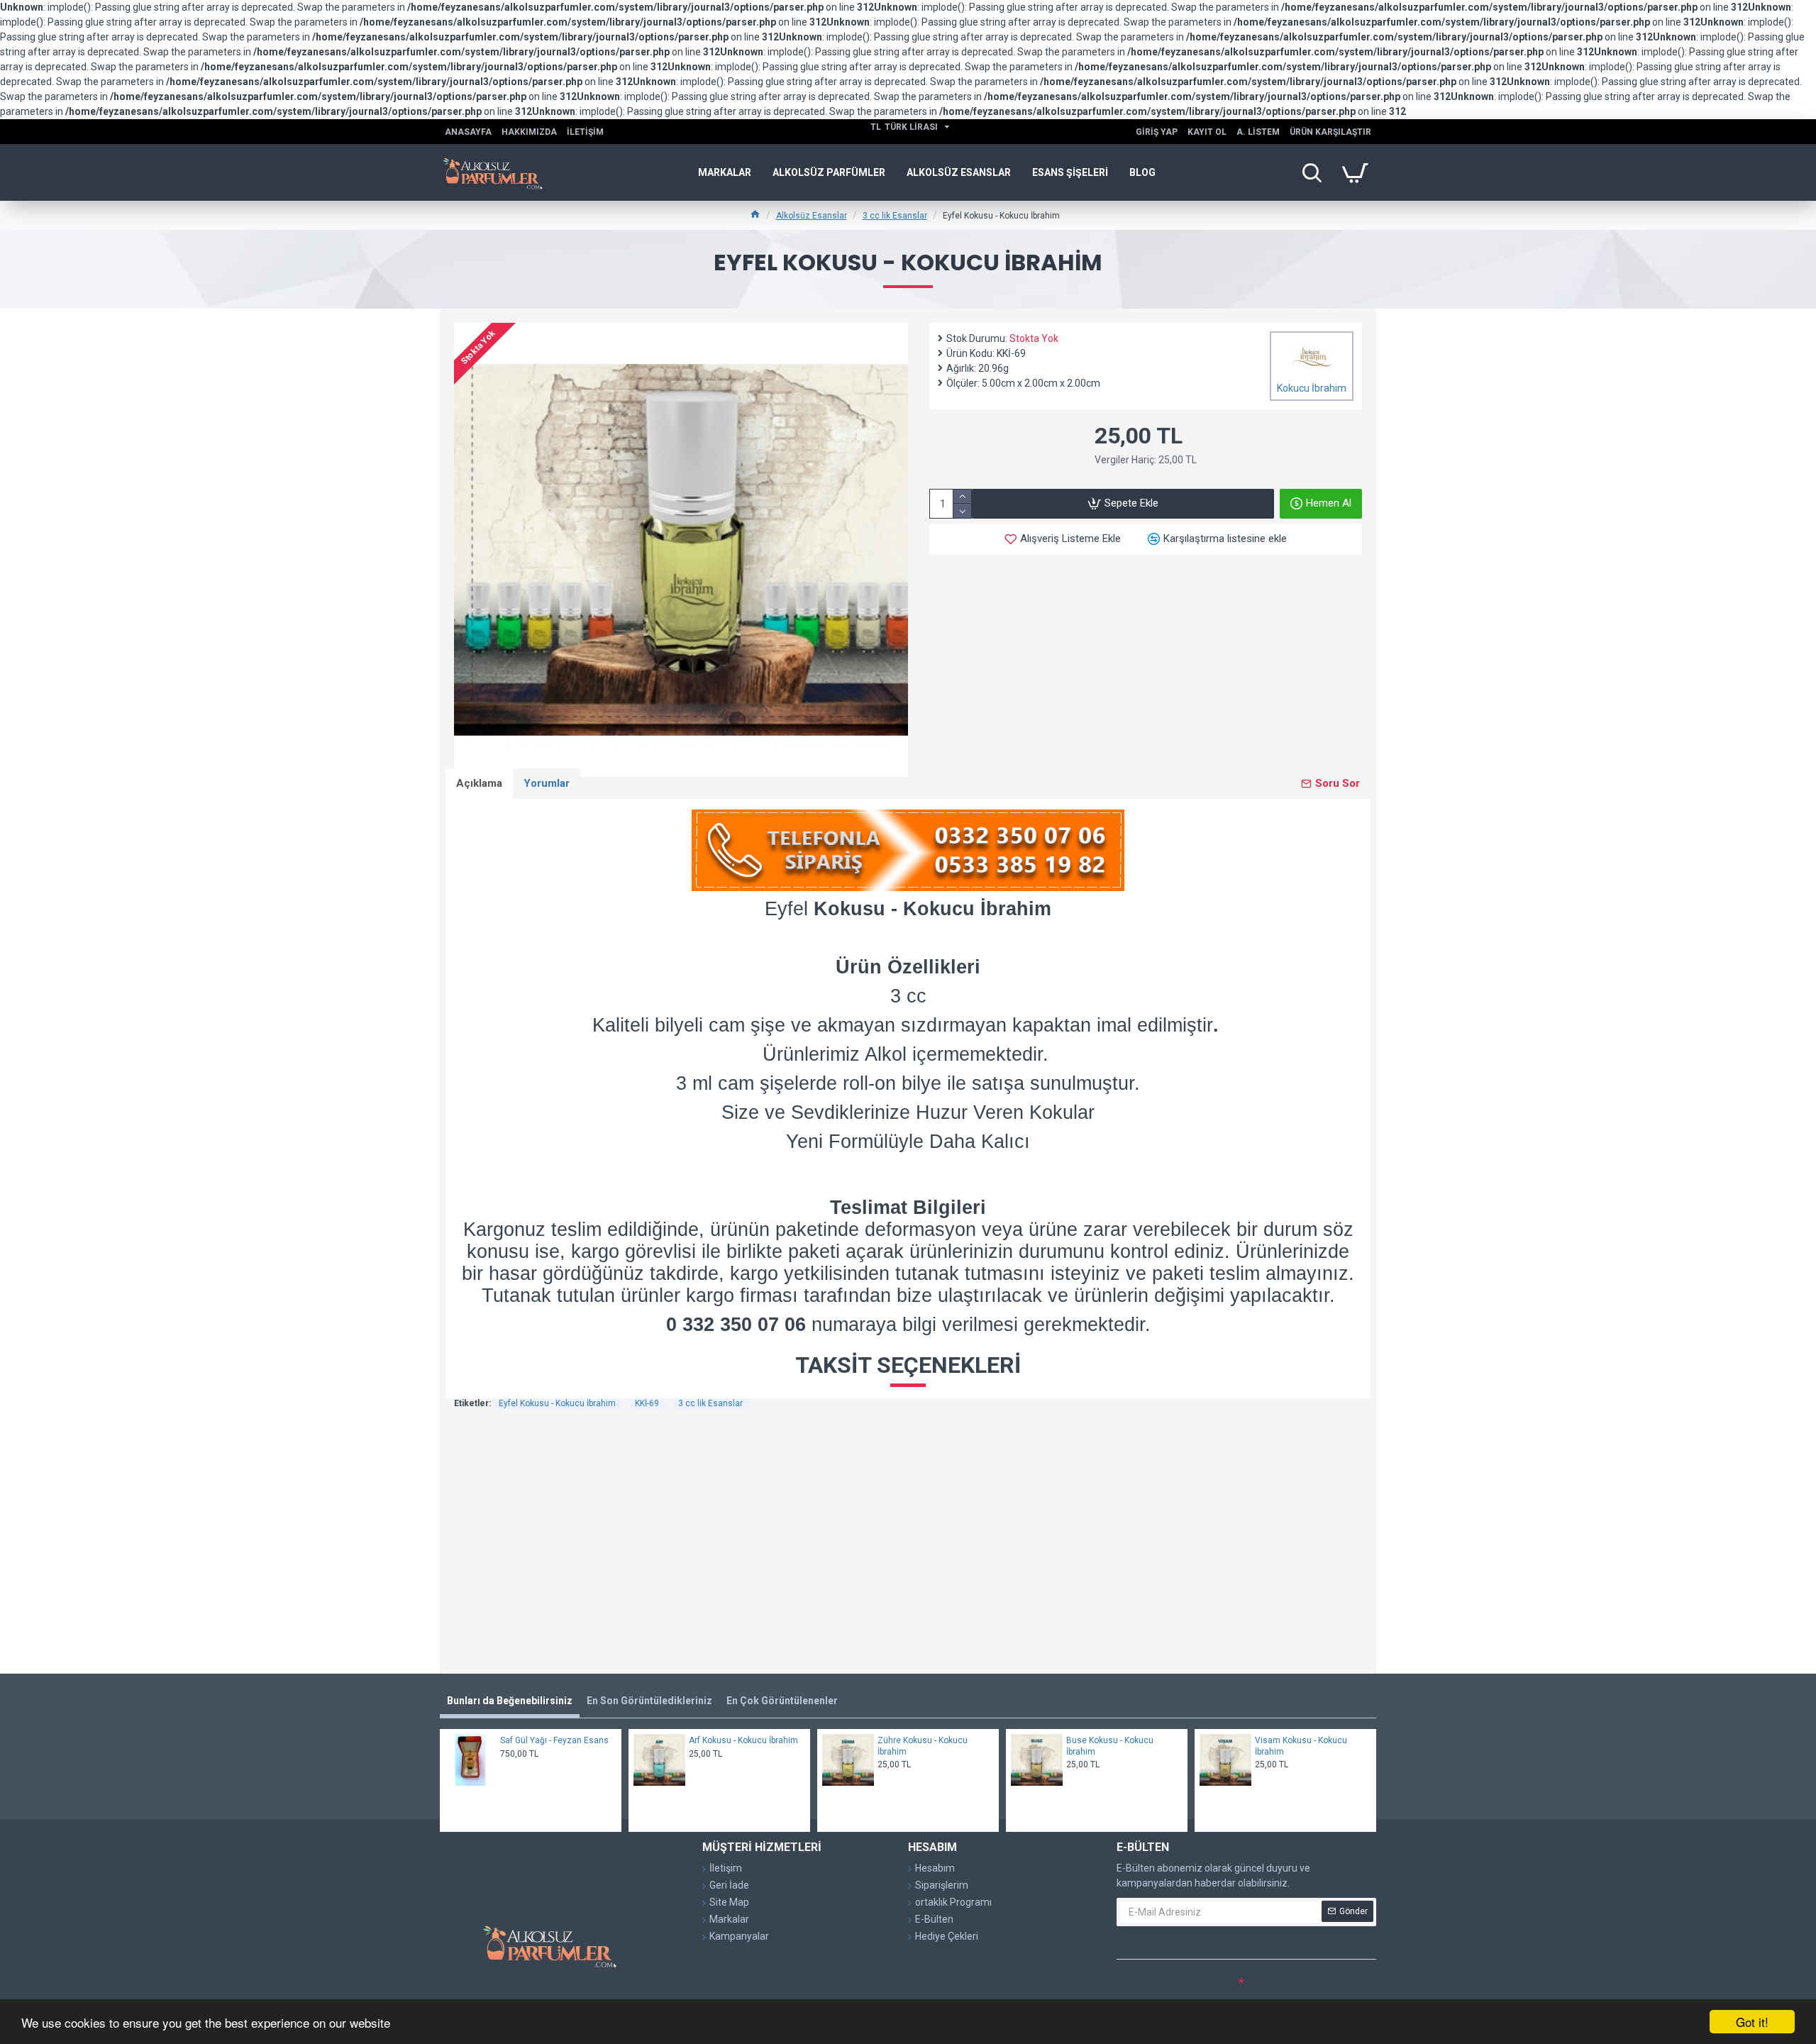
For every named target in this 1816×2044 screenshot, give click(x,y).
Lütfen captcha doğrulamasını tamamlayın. (1175, 1988)
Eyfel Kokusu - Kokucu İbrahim (557, 1403)
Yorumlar (547, 783)
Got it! (1752, 2022)
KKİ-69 (647, 1403)
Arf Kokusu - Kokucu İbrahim (743, 1740)
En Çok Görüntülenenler (782, 1701)
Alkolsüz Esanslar (812, 216)
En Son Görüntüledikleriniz (649, 1701)
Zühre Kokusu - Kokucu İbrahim (923, 1746)
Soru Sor (1338, 783)
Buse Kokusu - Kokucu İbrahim (1110, 1746)
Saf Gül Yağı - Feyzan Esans (554, 1740)
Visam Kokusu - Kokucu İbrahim (1301, 1746)
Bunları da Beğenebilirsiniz (510, 1701)
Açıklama (479, 783)
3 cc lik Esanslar (895, 216)
